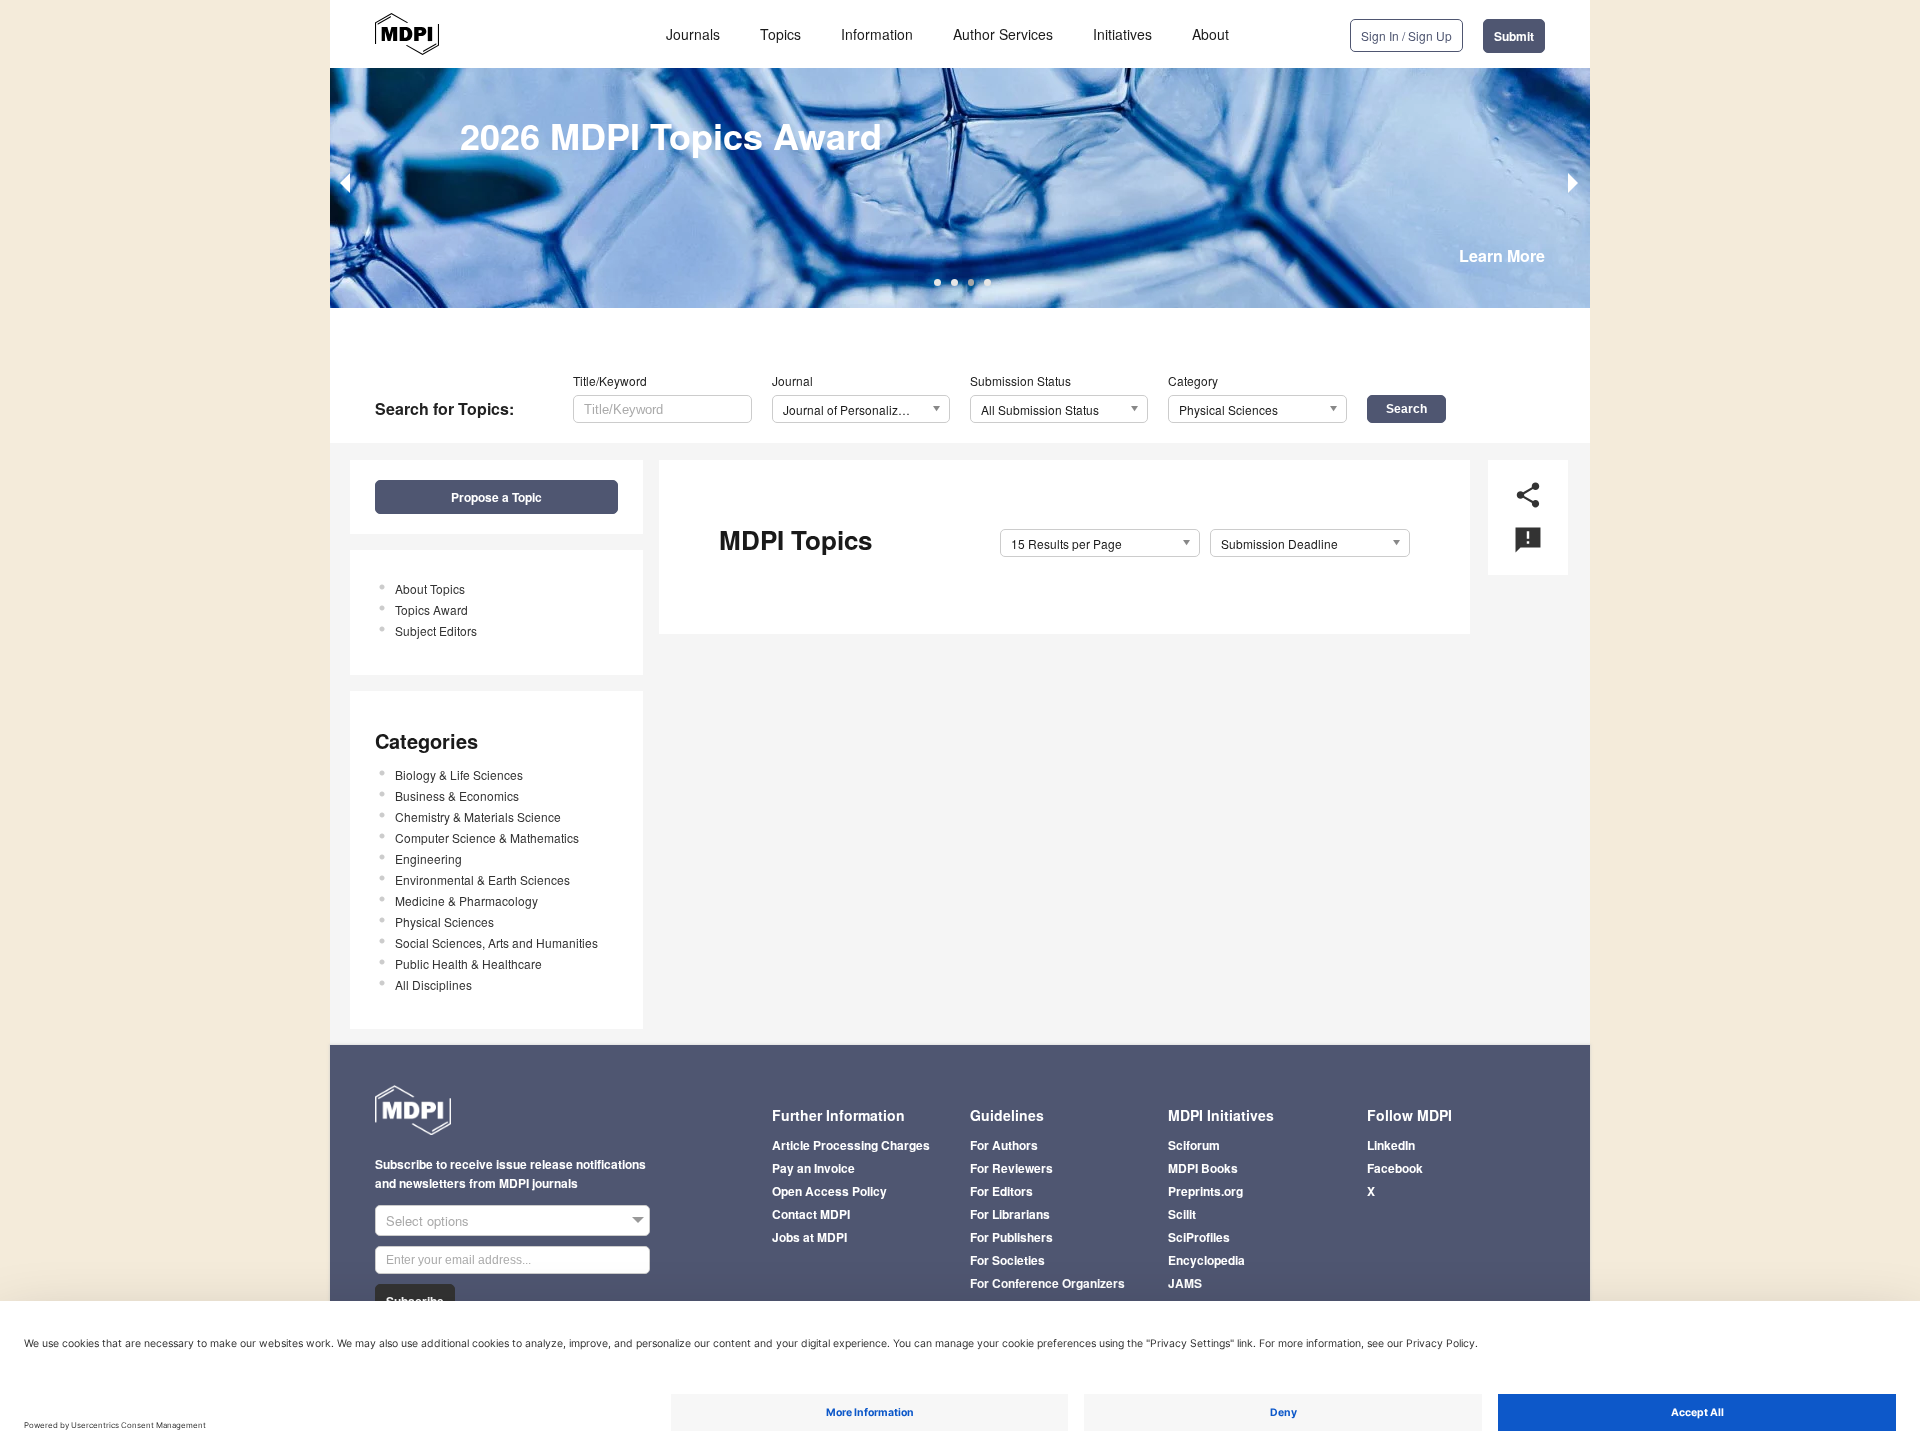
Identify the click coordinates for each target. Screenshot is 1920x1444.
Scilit (1182, 1214)
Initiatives (1122, 34)
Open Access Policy (829, 1191)
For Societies (1007, 1260)
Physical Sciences (444, 921)
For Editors (1001, 1191)
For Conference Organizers (1047, 1283)
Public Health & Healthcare (468, 963)
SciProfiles (1199, 1237)
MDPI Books (1203, 1168)
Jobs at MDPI (809, 1237)
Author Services (1003, 34)
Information (877, 34)
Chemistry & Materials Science (478, 816)
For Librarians (1010, 1214)
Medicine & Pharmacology (466, 900)
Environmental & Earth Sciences (482, 879)
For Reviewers (1011, 1168)
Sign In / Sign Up (1406, 35)
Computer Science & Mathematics (487, 837)
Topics (780, 34)
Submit (1514, 36)
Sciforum (1194, 1145)
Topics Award (431, 609)
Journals (693, 34)
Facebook (1395, 1168)
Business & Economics (457, 795)
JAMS (1185, 1283)
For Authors (1004, 1145)
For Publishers (1011, 1237)
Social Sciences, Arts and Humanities (496, 942)
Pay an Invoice (813, 1168)
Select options (427, 1220)
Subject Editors (436, 630)
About (1210, 34)
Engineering (428, 858)
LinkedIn (1391, 1145)
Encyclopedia (1206, 1260)
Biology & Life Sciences (459, 774)
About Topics (430, 588)
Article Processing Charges (851, 1145)
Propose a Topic (496, 497)
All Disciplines (433, 984)
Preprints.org (1205, 1191)
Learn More (1502, 255)
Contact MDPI (811, 1214)
